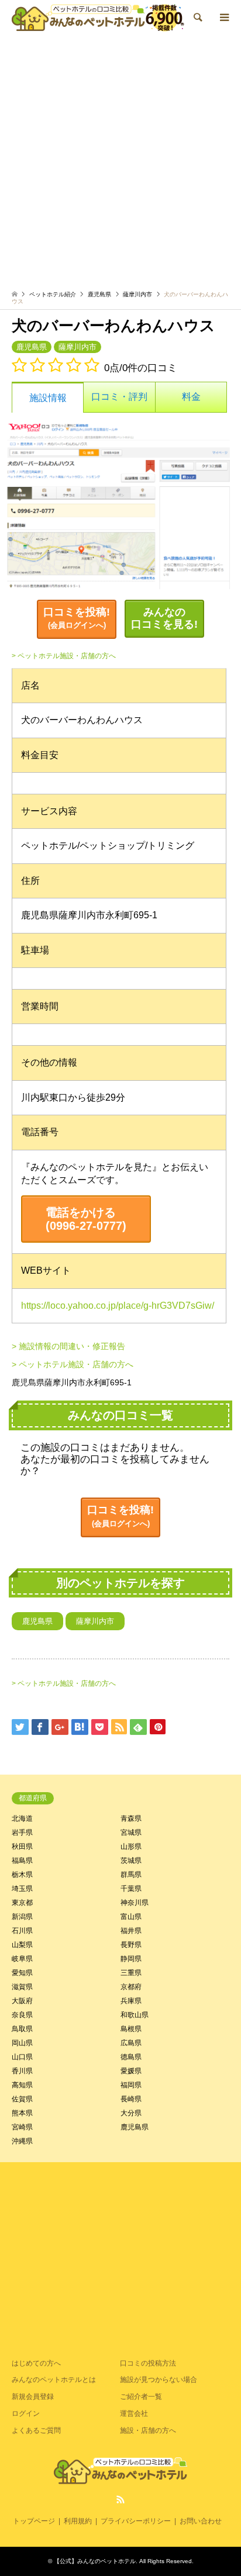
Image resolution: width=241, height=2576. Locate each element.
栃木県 (22, 1875)
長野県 (131, 1945)
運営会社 (134, 2414)
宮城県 (131, 1832)
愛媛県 (131, 2071)
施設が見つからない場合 (159, 2380)
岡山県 (22, 2043)
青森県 (131, 1818)
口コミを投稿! (77, 618)
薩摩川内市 (137, 294)
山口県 (22, 2057)
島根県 (131, 2029)
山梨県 (22, 1945)
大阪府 (22, 2001)
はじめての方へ (36, 2363)
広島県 (131, 2043)
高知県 (22, 2085)
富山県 (131, 1917)
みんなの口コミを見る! (164, 618)
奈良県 (22, 2015)
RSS (120, 2499)
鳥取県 (22, 2029)
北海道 (22, 1818)
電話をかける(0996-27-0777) (86, 1219)
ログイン (26, 2414)
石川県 (22, 1931)
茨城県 (131, 1861)
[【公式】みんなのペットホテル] (98, 18)
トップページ (34, 2521)
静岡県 (131, 1959)
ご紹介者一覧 (141, 2397)
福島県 (22, 1861)
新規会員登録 (33, 2397)
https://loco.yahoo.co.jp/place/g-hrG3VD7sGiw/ (118, 1306)
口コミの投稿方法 (148, 2363)
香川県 (22, 2071)
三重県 (131, 1973)
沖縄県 (22, 2141)
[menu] (223, 18)
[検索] (197, 18)
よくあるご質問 (36, 2430)
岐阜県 (22, 1959)
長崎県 (131, 2099)
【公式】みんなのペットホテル (95, 2561)
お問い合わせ (201, 2521)
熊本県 (22, 2113)
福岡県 (131, 2085)
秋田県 (22, 1847)
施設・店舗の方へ (148, 2430)
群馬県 (131, 1875)
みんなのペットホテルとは (54, 2380)
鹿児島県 (99, 294)
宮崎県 (22, 2127)
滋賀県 (22, 1987)
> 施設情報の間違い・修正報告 (68, 1346)
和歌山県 (135, 2015)
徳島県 (131, 2057)
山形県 (131, 1847)
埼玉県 (22, 1889)
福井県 (131, 1931)
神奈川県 (135, 1903)
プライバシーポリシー (136, 2521)
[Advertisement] (120, 161)
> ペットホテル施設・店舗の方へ (64, 656)
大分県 (131, 2113)
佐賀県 (22, 2099)
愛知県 (22, 1973)
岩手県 (22, 1832)
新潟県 (22, 1917)
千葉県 (131, 1889)
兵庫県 (131, 2001)
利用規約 (78, 2521)
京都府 (131, 1987)
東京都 (22, 1903)
